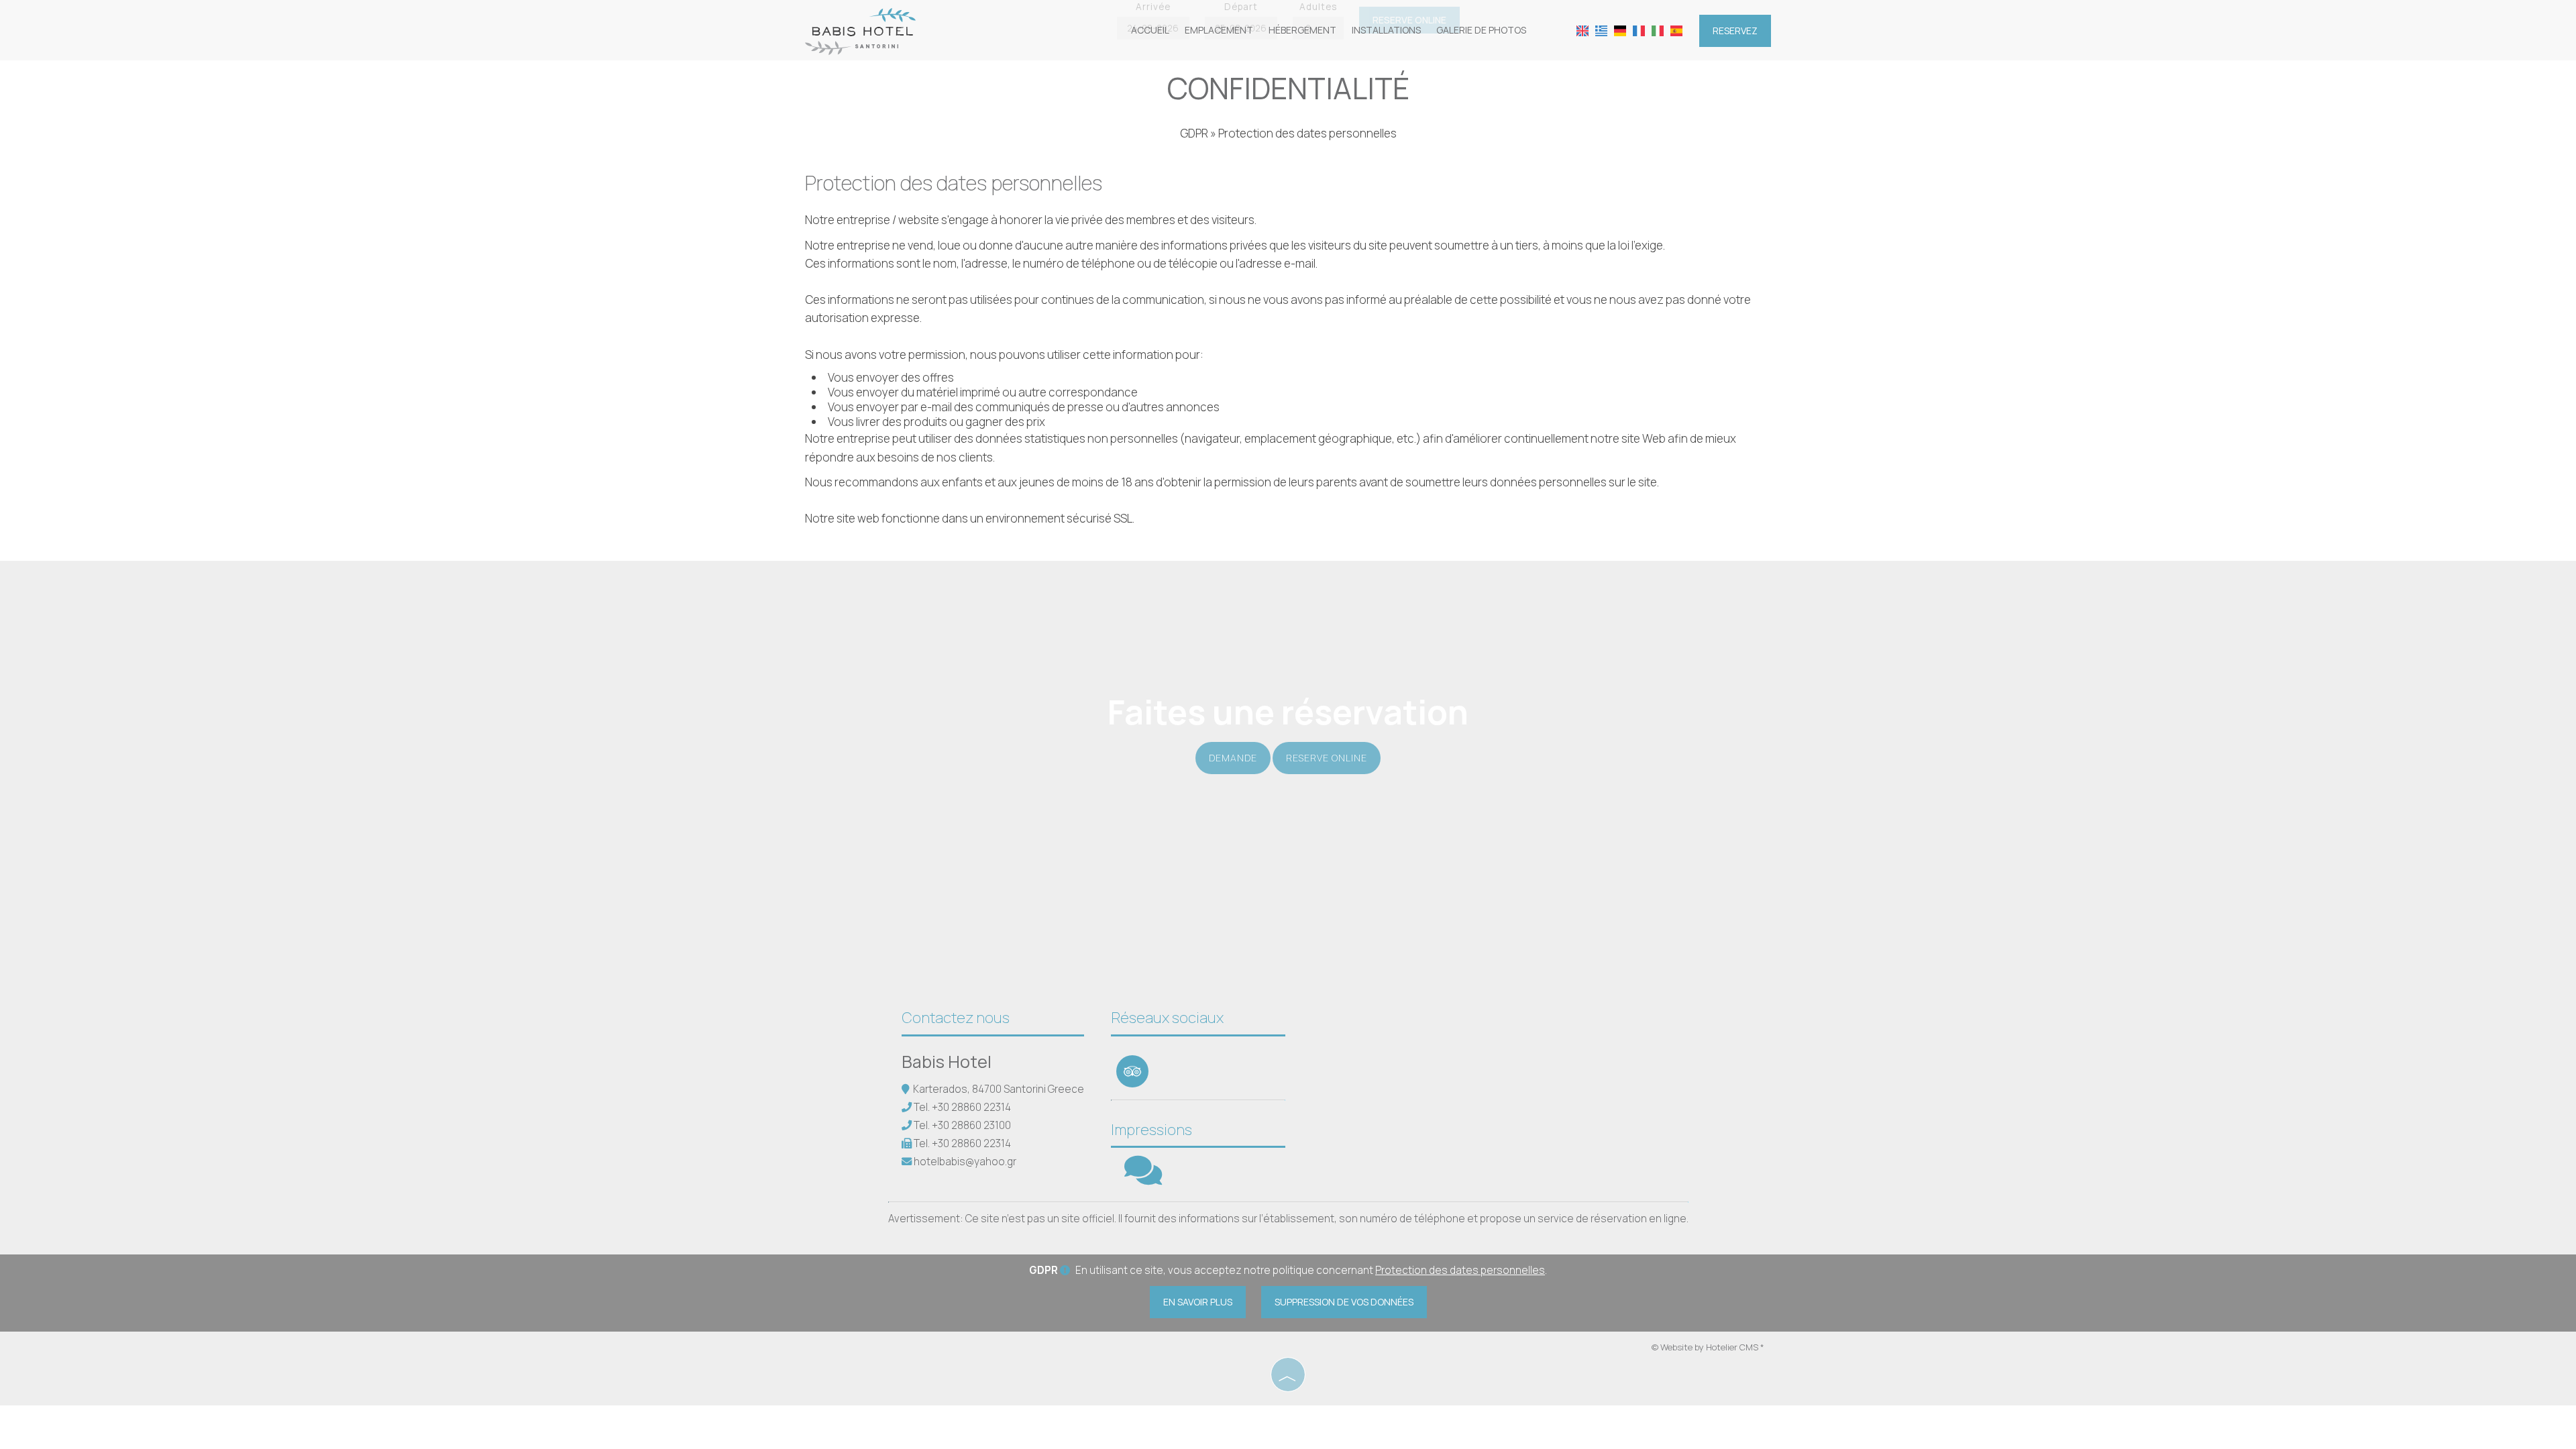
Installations (1386, 30)
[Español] (1676, 30)
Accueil (1150, 30)
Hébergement (1302, 30)
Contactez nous (956, 1018)
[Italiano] (1658, 30)
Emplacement (1219, 30)
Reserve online (1327, 758)
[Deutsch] (1620, 30)
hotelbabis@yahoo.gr (965, 1162)
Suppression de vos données (1344, 1302)
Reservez (1735, 31)
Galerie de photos (1481, 30)
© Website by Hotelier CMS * (1708, 1347)
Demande (1233, 758)
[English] (1582, 30)
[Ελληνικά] (1601, 30)
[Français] (1639, 30)
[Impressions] (1143, 1179)
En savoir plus (1198, 1302)
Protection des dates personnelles (1460, 1270)
